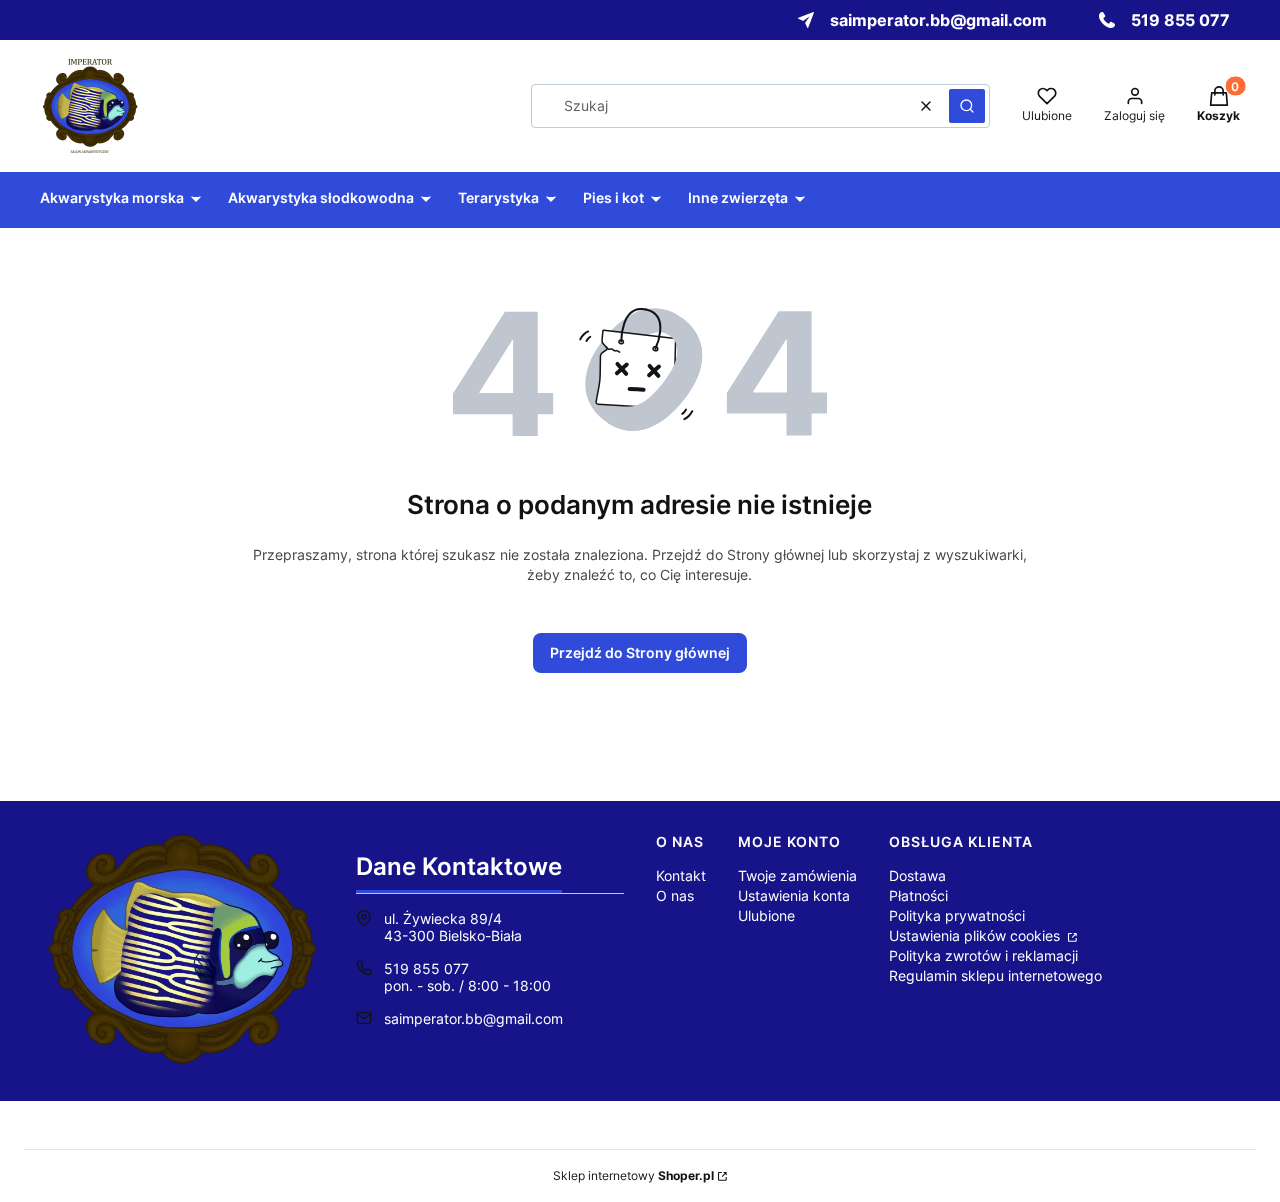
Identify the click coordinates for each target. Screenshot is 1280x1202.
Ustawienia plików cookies (976, 935)
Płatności (918, 895)
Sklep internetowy (633, 1175)
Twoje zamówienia (797, 875)
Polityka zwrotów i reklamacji (983, 955)
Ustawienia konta (794, 895)
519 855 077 (426, 968)
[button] (967, 106)
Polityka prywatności (957, 915)
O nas (675, 895)
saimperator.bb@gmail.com (473, 1018)
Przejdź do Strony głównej (640, 652)
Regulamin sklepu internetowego (995, 975)
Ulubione (766, 915)
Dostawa (917, 875)
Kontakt (681, 875)
